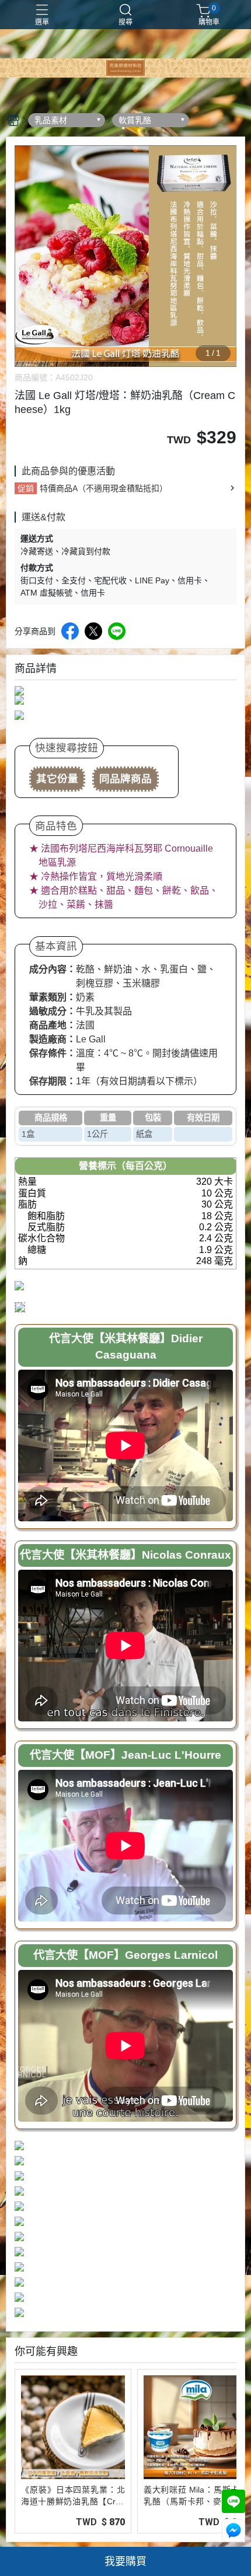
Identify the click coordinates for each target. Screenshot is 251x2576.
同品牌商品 (125, 779)
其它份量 (57, 779)
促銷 (26, 488)
